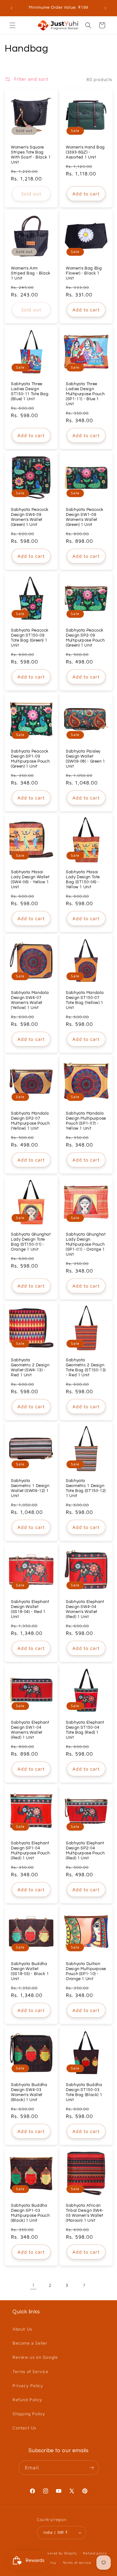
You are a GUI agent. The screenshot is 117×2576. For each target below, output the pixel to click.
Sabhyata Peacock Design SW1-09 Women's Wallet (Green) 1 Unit (85, 517)
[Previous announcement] (12, 8)
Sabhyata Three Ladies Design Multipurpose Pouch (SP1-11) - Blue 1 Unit (85, 394)
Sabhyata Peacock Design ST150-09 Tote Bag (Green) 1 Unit (30, 638)
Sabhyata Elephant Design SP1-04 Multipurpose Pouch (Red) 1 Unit (30, 1851)
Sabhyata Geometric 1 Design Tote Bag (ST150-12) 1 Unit (86, 1489)
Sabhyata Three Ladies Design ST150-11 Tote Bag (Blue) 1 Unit (30, 391)
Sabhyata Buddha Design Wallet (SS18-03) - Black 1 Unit (30, 1972)
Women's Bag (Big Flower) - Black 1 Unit (84, 273)
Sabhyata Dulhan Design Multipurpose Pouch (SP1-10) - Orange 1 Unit (86, 1972)
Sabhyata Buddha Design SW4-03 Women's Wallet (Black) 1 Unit (29, 2092)
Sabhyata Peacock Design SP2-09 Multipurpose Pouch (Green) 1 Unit (85, 638)
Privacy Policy (28, 2385)
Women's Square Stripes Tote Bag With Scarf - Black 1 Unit (31, 155)
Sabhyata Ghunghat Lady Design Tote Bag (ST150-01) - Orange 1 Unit (31, 1242)
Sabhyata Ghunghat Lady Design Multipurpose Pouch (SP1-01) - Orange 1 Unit (86, 1244)
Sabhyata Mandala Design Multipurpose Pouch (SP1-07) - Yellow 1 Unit (86, 1121)
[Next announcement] (105, 8)
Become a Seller (30, 2343)
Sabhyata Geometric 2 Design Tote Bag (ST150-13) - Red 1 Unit (86, 1368)
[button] (12, 25)
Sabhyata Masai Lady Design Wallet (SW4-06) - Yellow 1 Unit (30, 880)
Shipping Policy (29, 2414)
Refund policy (95, 2553)
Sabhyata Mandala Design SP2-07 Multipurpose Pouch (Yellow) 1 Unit (30, 1121)
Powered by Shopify (60, 2553)
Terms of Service (31, 2371)
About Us (22, 2329)
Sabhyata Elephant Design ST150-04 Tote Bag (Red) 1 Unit (85, 1730)
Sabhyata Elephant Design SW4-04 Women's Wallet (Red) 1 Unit (85, 1609)
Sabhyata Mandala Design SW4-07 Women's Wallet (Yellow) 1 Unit (30, 1001)
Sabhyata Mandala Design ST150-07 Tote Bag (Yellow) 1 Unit (85, 1001)
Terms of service (77, 2562)
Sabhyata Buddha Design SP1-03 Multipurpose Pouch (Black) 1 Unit (30, 2213)
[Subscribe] (92, 2468)
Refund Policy (27, 2400)
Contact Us (24, 2428)
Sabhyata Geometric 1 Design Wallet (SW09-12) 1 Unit (30, 1489)
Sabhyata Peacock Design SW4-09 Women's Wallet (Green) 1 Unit (30, 517)
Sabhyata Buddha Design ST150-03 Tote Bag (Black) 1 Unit (84, 2092)
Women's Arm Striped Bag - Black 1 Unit (31, 273)
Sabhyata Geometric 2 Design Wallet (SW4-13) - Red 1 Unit (30, 1368)
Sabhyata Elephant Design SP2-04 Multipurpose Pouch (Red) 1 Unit (85, 1851)
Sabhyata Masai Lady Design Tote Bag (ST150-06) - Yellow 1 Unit (83, 880)
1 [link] (33, 2285)
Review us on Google (35, 2357)
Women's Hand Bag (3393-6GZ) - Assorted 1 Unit (85, 152)
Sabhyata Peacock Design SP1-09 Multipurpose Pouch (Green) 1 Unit (30, 759)
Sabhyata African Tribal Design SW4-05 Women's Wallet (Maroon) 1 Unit (85, 2213)
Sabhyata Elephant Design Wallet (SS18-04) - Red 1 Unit (30, 1609)
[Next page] (84, 2285)
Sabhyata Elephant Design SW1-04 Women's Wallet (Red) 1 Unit (30, 1730)
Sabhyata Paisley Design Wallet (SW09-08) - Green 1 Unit (85, 759)
